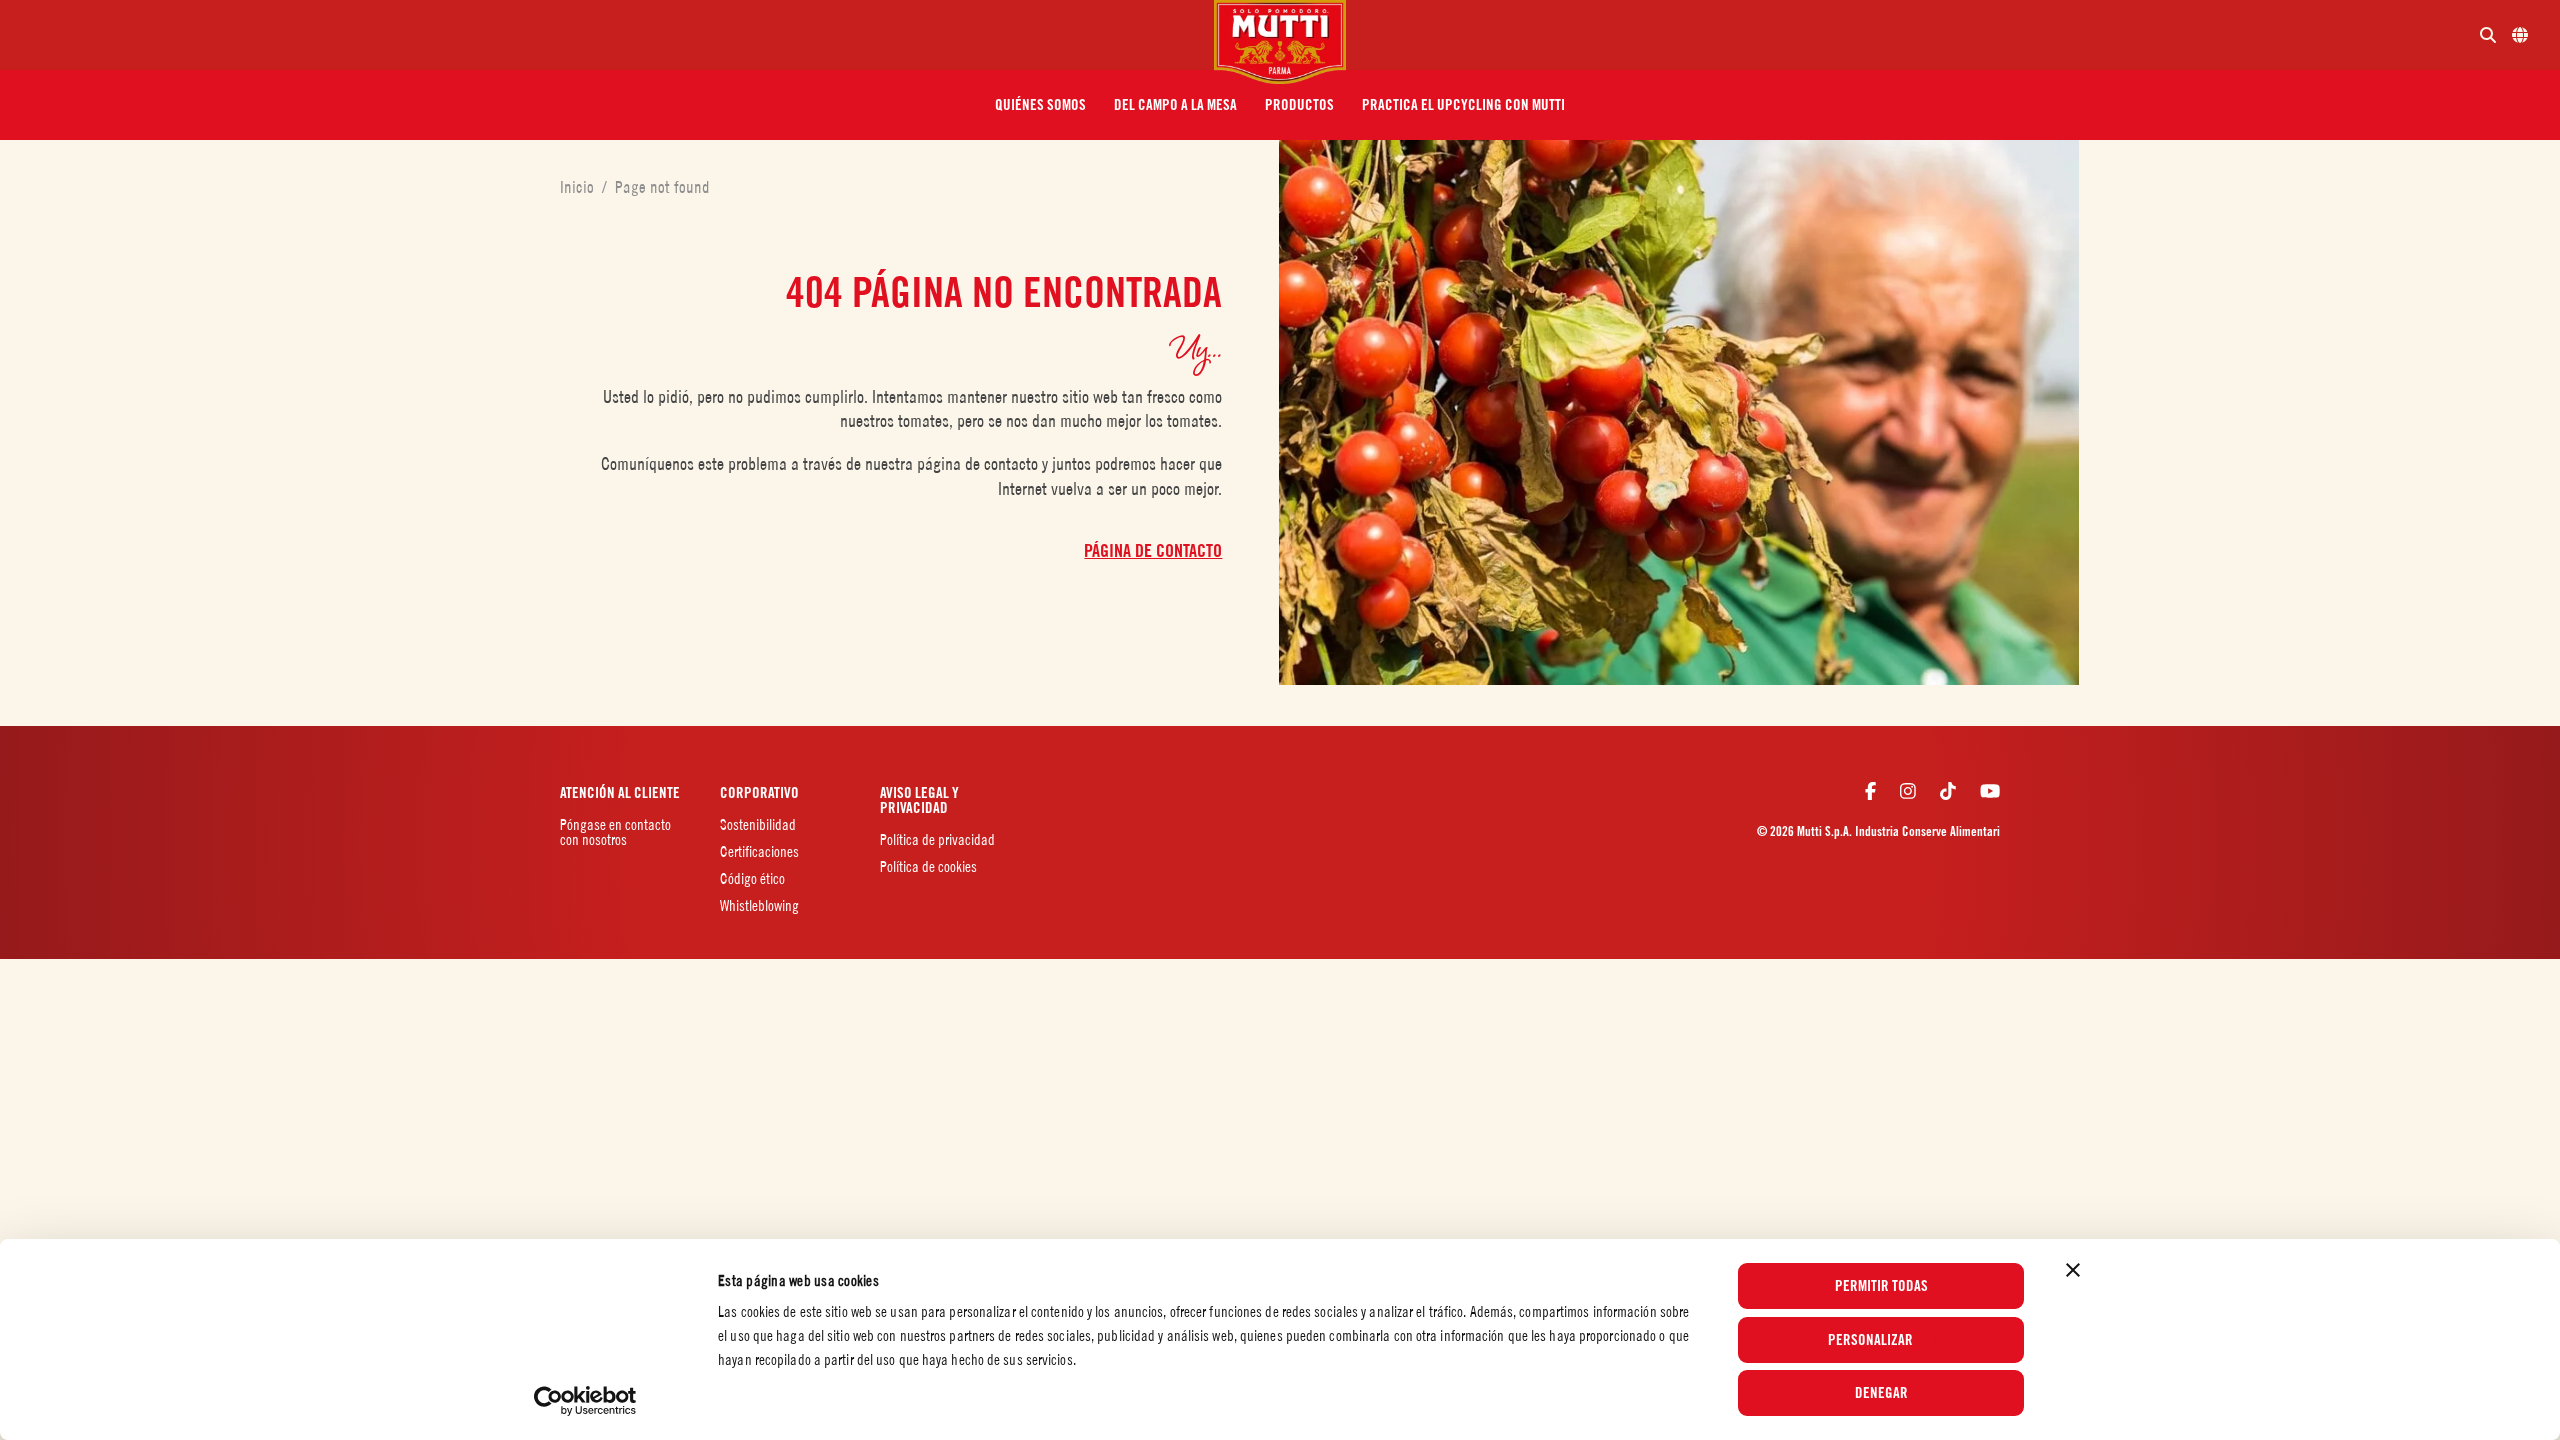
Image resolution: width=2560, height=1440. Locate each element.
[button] (1040, 105)
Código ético (752, 878)
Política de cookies (928, 866)
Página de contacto (1153, 551)
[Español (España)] (2520, 35)
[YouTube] (1990, 791)
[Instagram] (1908, 791)
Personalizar (1870, 1340)
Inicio (581, 187)
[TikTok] (1948, 791)
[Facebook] (1870, 791)
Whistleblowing (759, 905)
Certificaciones (759, 851)
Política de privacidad (937, 839)
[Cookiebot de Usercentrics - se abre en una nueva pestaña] (585, 1401)
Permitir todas (1881, 1286)
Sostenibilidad (759, 824)
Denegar (1881, 1393)
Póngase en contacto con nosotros (615, 832)
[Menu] (615, 35)
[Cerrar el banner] (2073, 1270)
